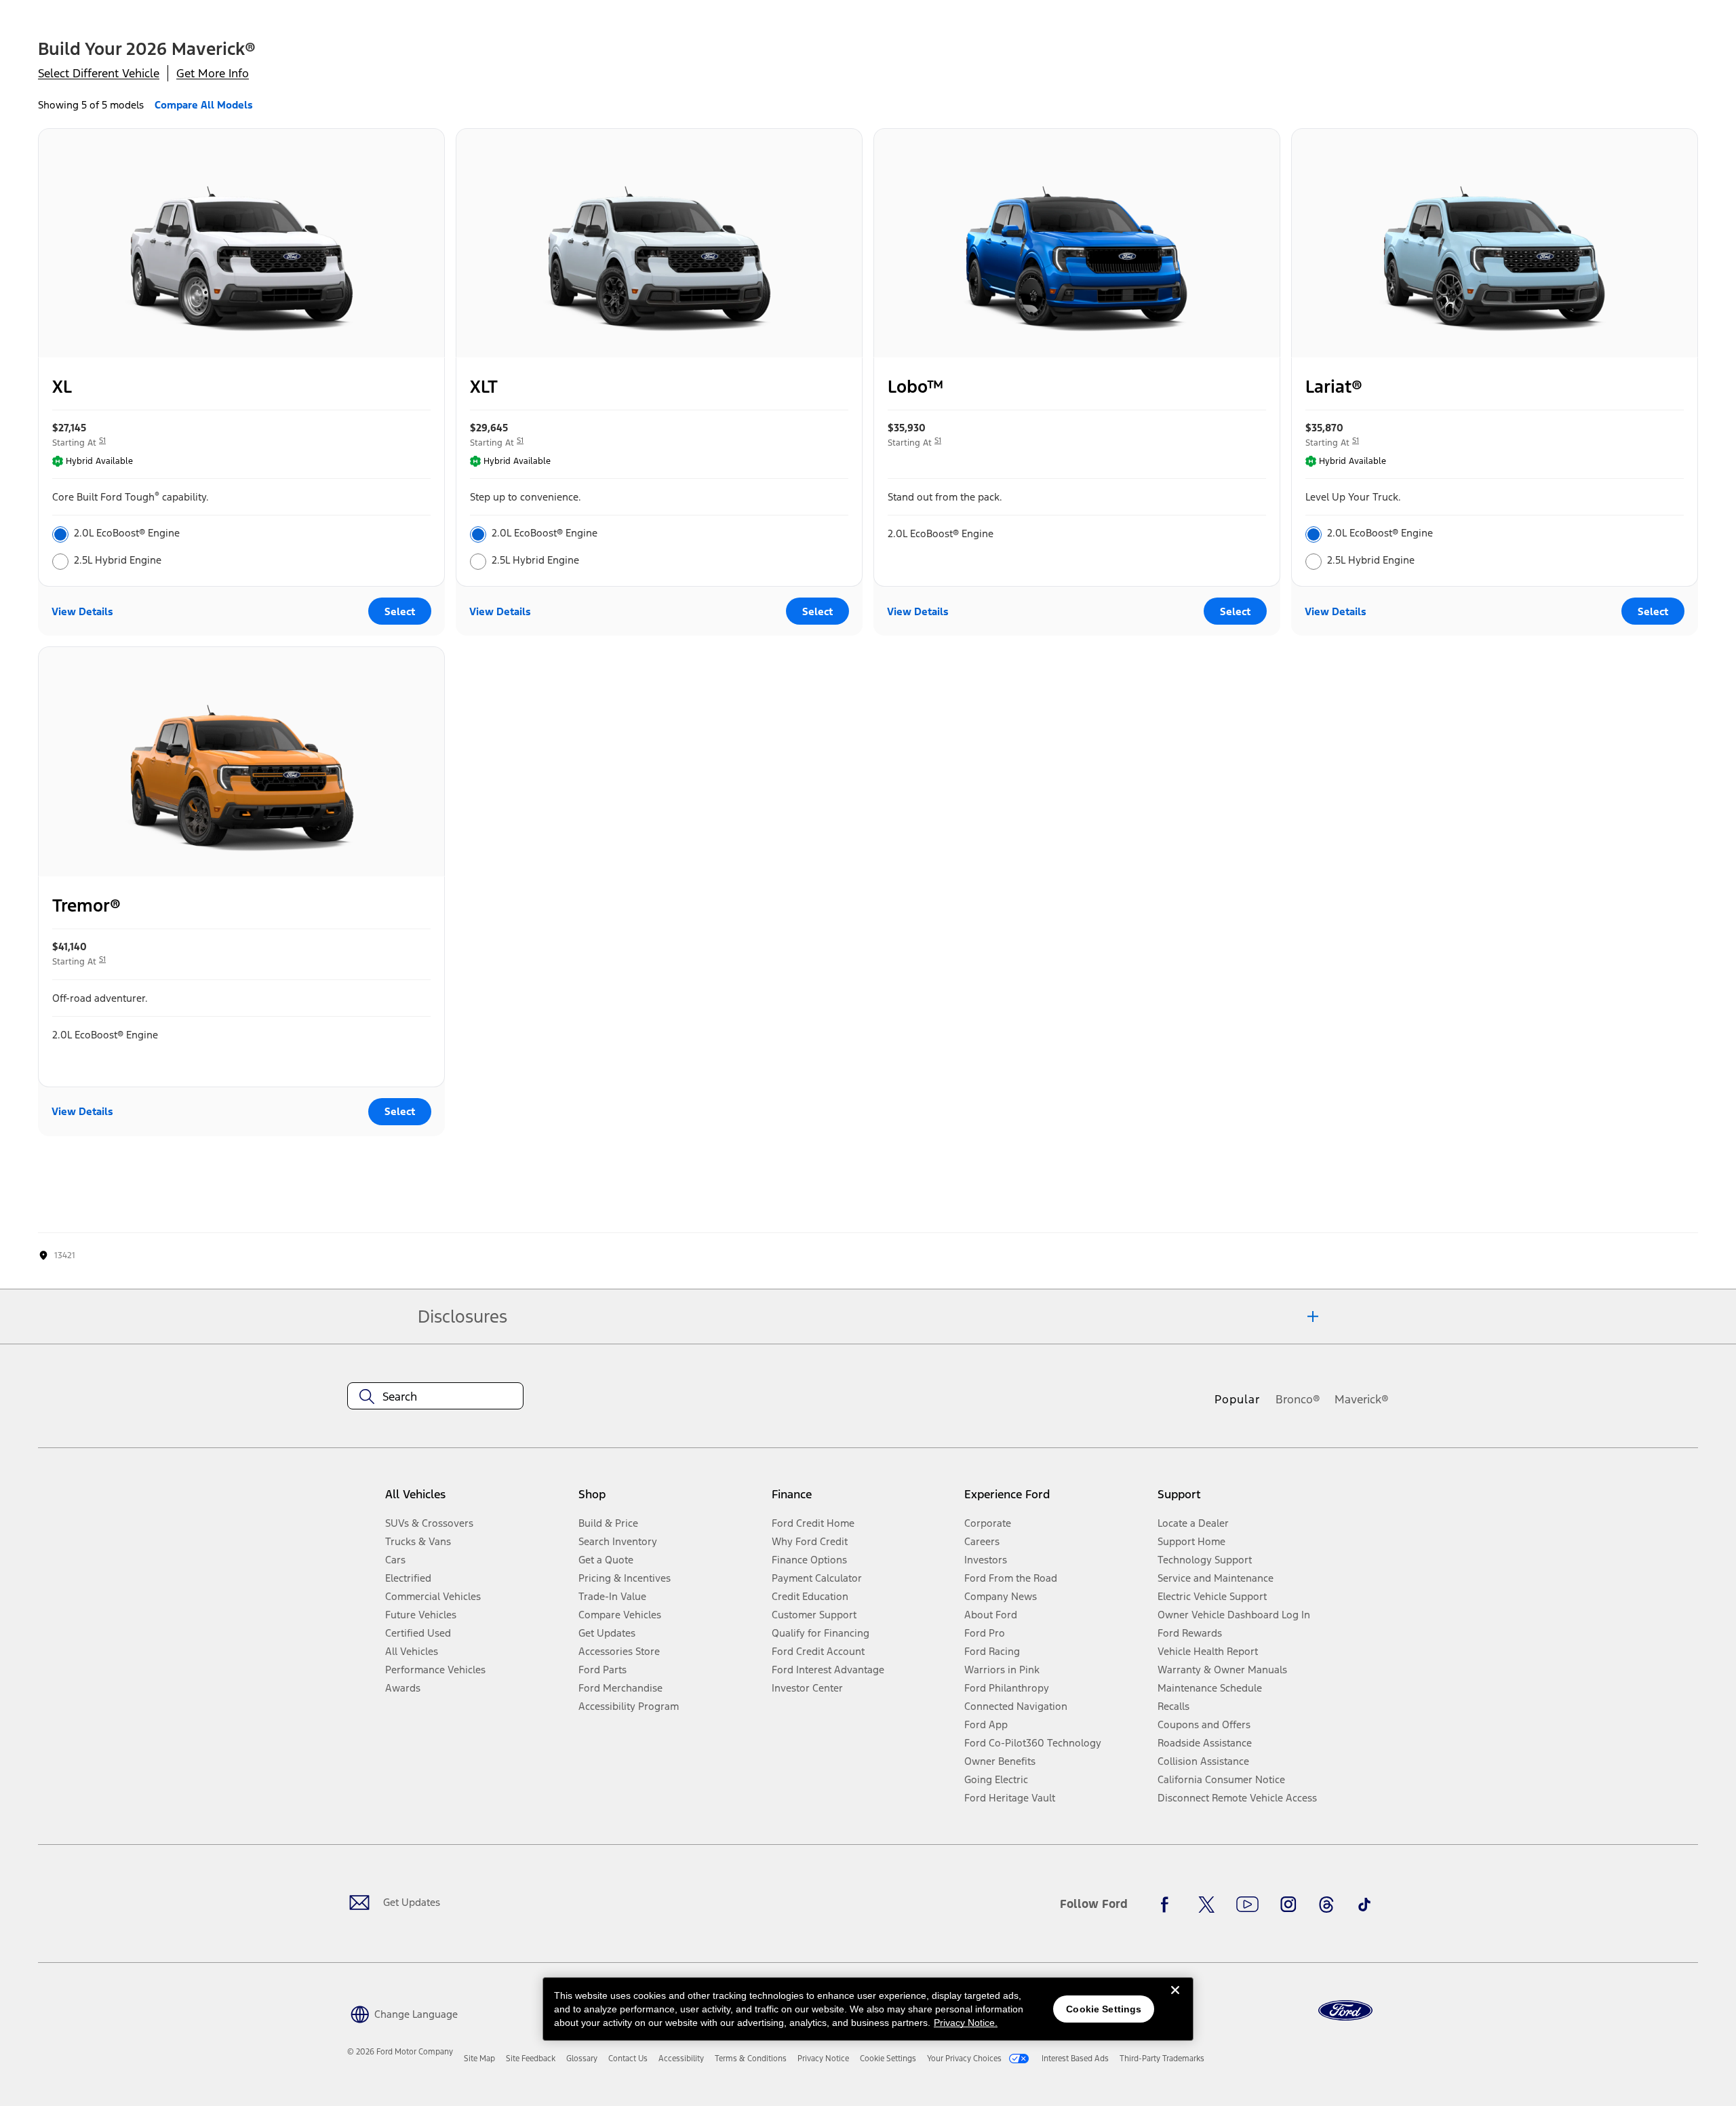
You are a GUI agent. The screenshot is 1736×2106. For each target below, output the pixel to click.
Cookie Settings (1104, 2009)
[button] (402, 2013)
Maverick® (1362, 1399)
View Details (82, 611)
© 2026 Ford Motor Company (400, 2052)
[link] (479, 2059)
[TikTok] (1364, 1905)
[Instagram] (1288, 1905)
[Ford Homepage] (1345, 2011)
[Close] (1175, 2001)
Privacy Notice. (966, 2023)
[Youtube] (1247, 1905)
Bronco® (1298, 1399)
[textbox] (435, 1397)
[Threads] (1326, 1905)
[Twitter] (1206, 1905)
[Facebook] (1168, 1905)
